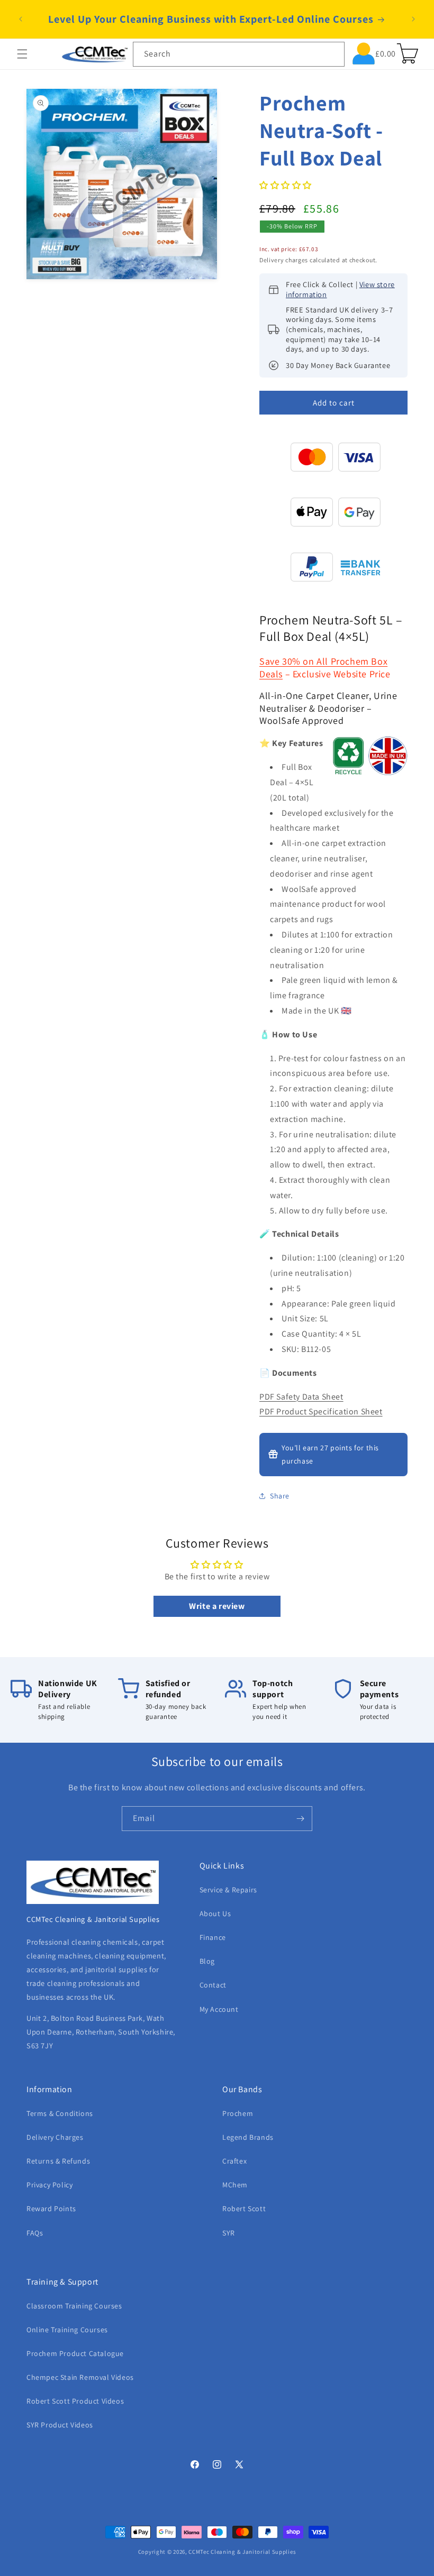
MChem (235, 2185)
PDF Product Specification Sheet (321, 1411)
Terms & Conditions (60, 2113)
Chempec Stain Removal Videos (80, 2377)
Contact (213, 1985)
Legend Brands (248, 2137)
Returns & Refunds (58, 2161)
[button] (22, 54)
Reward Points (51, 2209)
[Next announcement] (413, 19)
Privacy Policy (49, 2185)
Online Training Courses (67, 2330)
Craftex (234, 2161)
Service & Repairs (228, 1890)
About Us (215, 1913)
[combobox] (239, 54)
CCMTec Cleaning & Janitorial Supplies (242, 2552)
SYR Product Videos (60, 2425)
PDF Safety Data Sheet (301, 1397)
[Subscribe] (300, 1819)
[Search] (332, 54)
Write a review (217, 1606)
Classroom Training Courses (74, 2306)
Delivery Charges (55, 2137)
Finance (213, 1937)
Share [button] (280, 1496)
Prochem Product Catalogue (75, 2353)
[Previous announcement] (21, 19)
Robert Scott (244, 2209)
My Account (219, 2009)
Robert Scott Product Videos (75, 2401)
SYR (229, 2233)
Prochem (238, 2113)
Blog (207, 1961)
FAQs (35, 2233)
